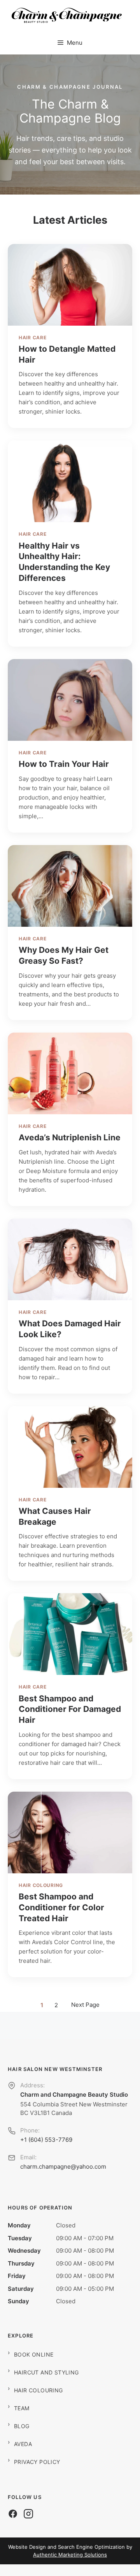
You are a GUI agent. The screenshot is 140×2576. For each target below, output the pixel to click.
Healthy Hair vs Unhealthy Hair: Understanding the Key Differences (64, 562)
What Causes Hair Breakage (55, 1516)
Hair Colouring (41, 1885)
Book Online (34, 2354)
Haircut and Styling (46, 2372)
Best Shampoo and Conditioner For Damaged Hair (70, 1709)
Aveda (23, 2444)
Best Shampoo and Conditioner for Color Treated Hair (61, 1907)
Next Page (85, 2005)
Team (22, 2408)
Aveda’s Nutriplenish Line (70, 1137)
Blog (22, 2426)
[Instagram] (28, 2514)
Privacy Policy (37, 2462)
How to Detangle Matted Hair (67, 354)
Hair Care (32, 338)
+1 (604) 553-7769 (46, 2140)
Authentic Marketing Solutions (70, 2555)
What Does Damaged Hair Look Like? (70, 1329)
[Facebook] (13, 2514)
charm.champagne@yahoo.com (63, 2167)
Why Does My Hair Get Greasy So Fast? (64, 955)
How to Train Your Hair (64, 764)
